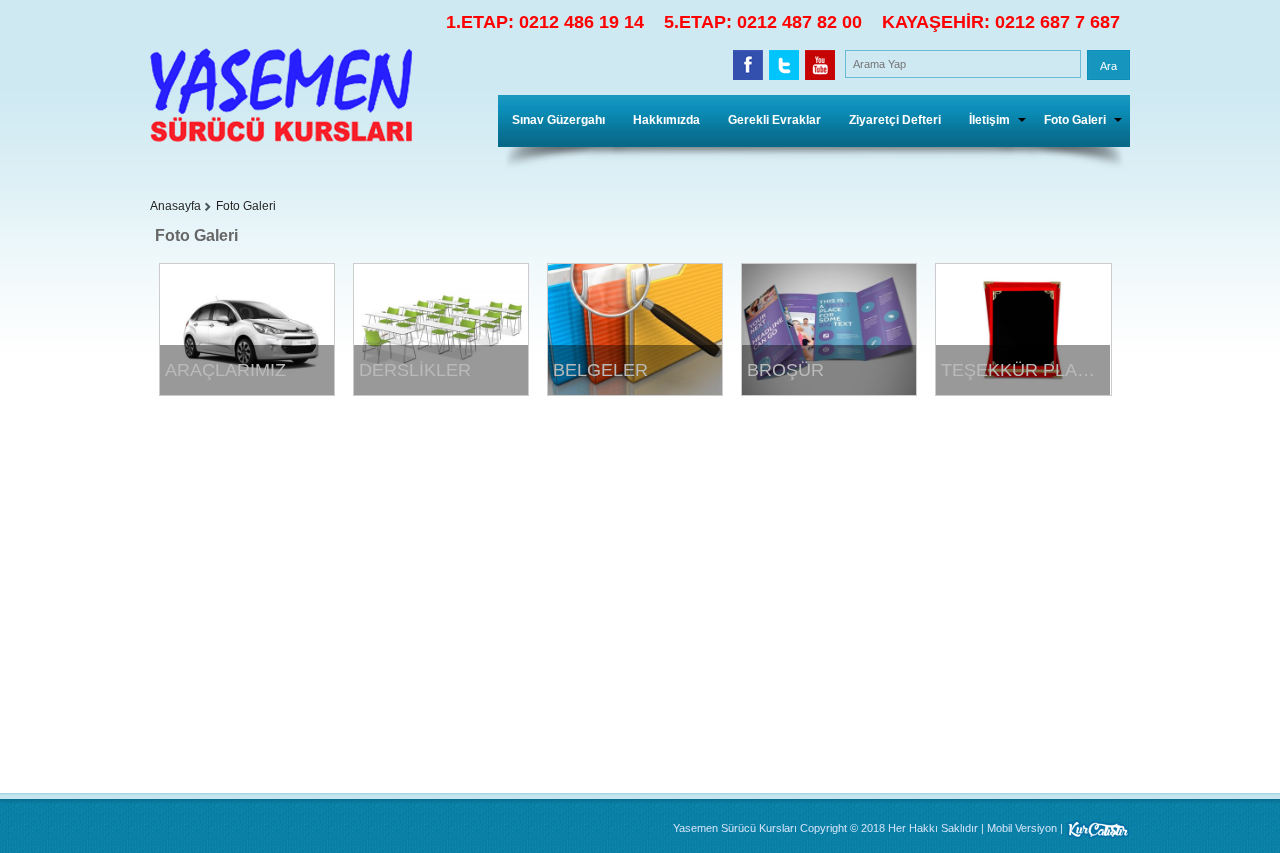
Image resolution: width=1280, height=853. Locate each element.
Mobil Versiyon (1022, 828)
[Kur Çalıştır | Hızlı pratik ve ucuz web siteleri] (1098, 828)
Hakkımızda (666, 120)
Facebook (748, 65)
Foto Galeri (1075, 120)
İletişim (989, 120)
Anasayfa (175, 206)
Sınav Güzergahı (558, 120)
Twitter (784, 65)
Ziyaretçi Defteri (895, 120)
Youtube (820, 65)
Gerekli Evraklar (774, 120)
